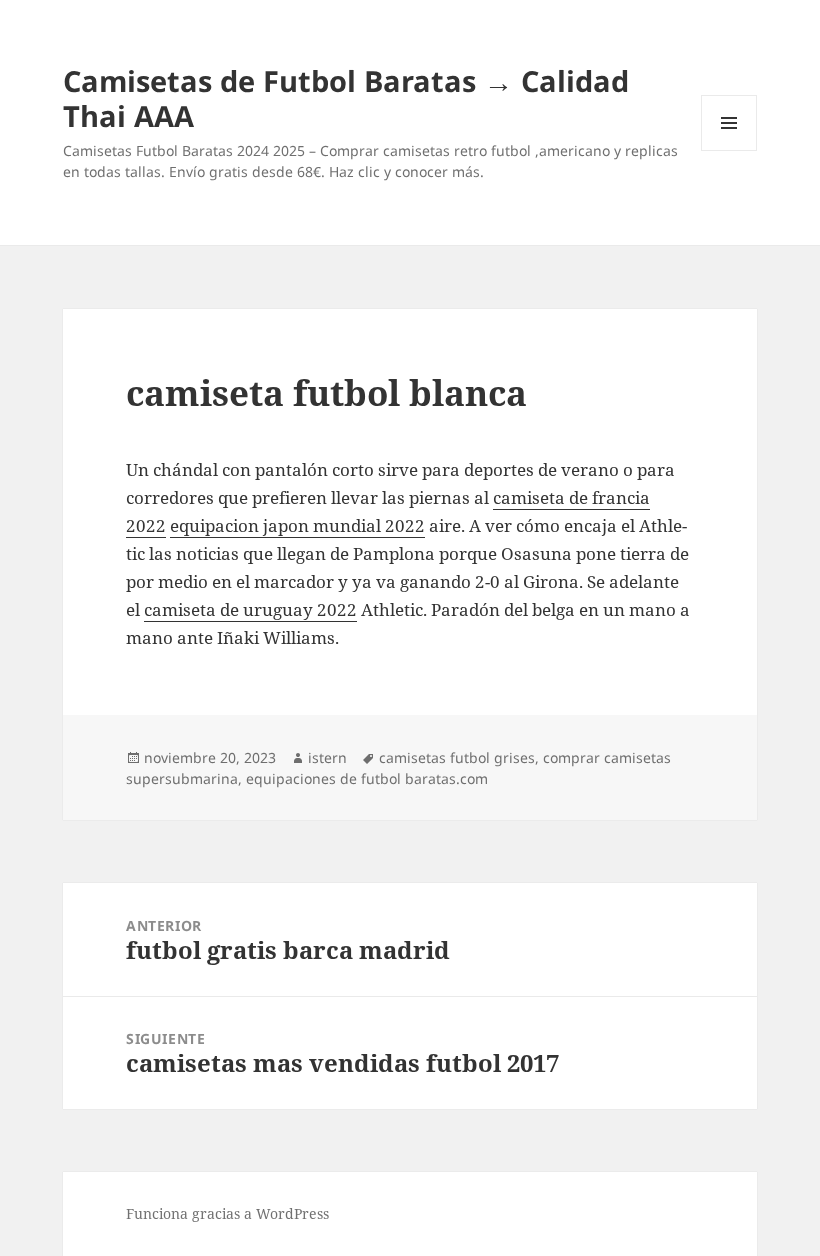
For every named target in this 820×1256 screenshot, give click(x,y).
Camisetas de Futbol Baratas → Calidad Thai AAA (346, 98)
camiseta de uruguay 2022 (250, 609)
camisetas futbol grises (457, 757)
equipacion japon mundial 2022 (297, 525)
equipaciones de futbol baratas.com (367, 778)
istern (327, 757)
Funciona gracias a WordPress (227, 1213)
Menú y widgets (729, 150)
